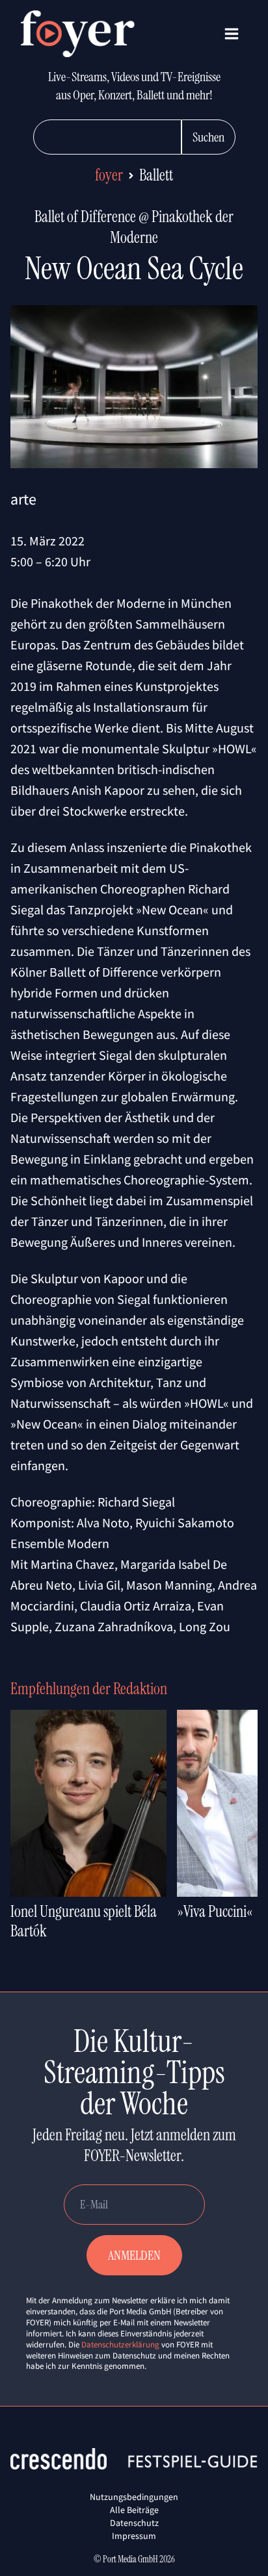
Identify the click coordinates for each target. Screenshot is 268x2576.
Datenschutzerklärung (120, 2345)
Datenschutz (134, 2523)
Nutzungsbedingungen (134, 2497)
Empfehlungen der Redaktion (89, 1689)
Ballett (156, 175)
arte (23, 499)
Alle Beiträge (134, 2510)
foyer (109, 175)
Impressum (134, 2536)
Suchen (208, 137)
